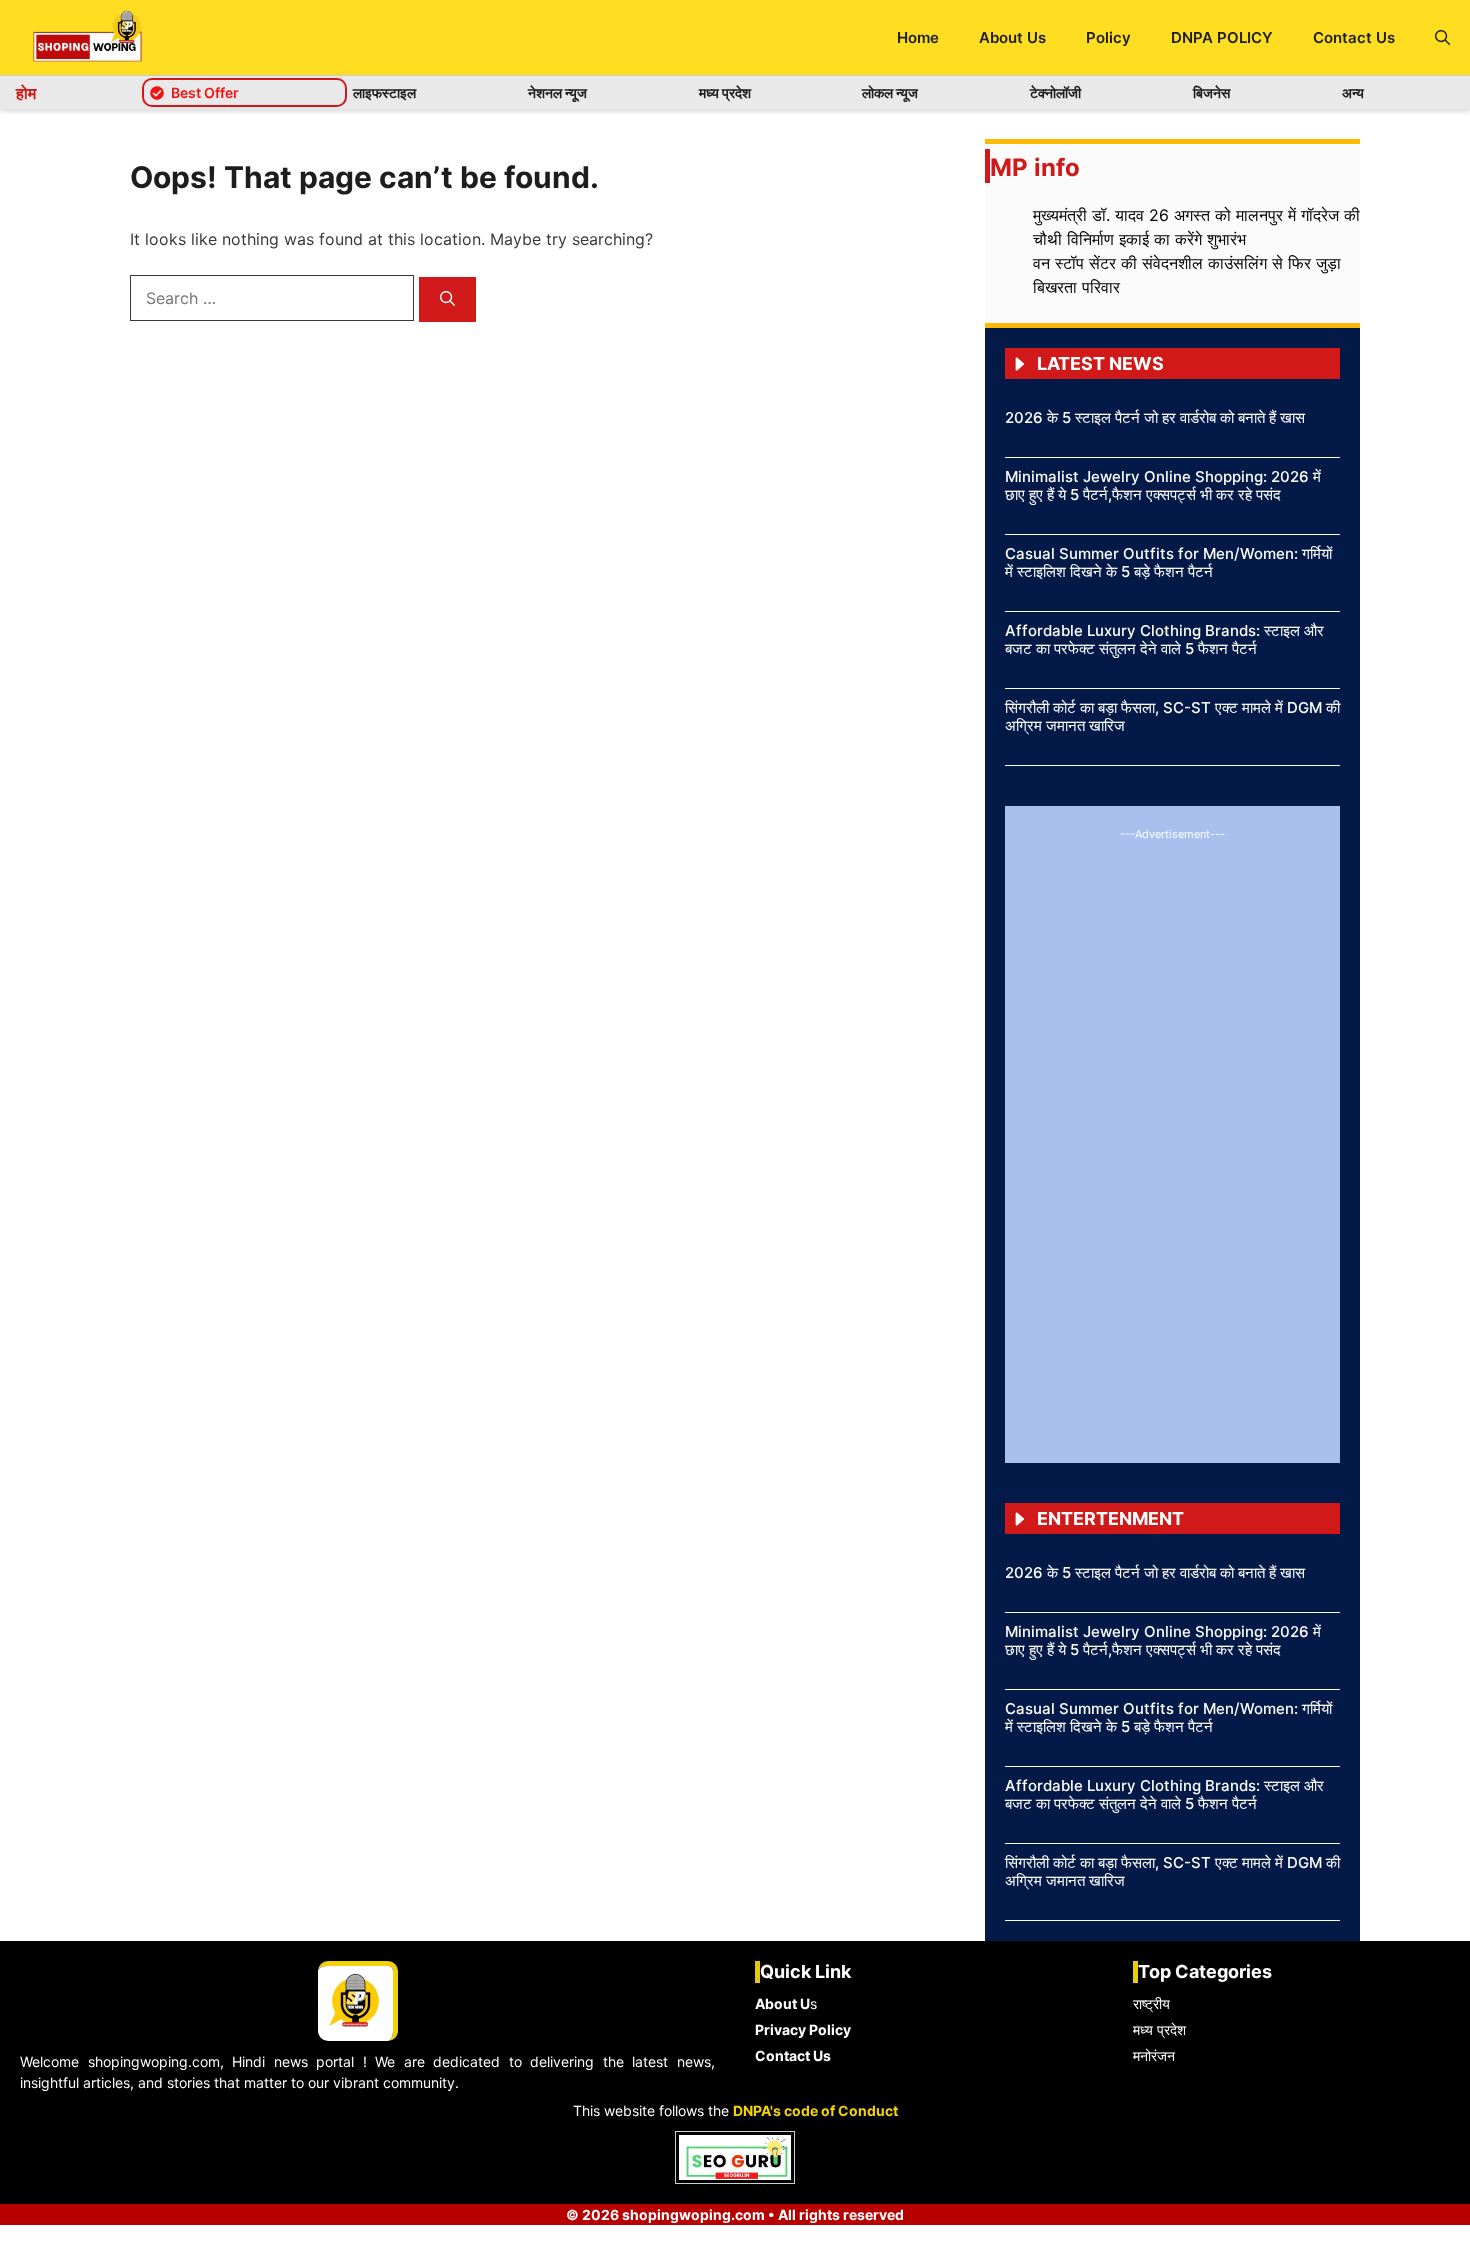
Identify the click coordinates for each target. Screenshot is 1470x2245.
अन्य (1353, 92)
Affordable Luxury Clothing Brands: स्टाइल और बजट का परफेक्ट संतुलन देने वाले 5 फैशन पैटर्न (1164, 639)
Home (918, 37)
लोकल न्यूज (890, 92)
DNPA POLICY (1222, 37)
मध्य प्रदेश (725, 92)
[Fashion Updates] (87, 37)
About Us (1012, 37)
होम (26, 93)
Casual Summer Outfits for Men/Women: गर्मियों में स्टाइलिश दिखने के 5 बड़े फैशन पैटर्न (1168, 562)
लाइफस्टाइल (384, 92)
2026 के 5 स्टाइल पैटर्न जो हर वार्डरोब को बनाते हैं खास (1155, 417)
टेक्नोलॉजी (1055, 92)
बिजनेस (1211, 92)
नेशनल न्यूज (557, 92)
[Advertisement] (1172, 1143)
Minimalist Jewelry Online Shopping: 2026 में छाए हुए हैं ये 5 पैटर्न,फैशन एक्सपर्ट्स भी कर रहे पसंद (1163, 485)
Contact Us (1354, 37)
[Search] (447, 299)
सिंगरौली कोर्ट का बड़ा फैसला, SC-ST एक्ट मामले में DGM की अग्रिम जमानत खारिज (1172, 716)
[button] (1442, 37)
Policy (1108, 37)
